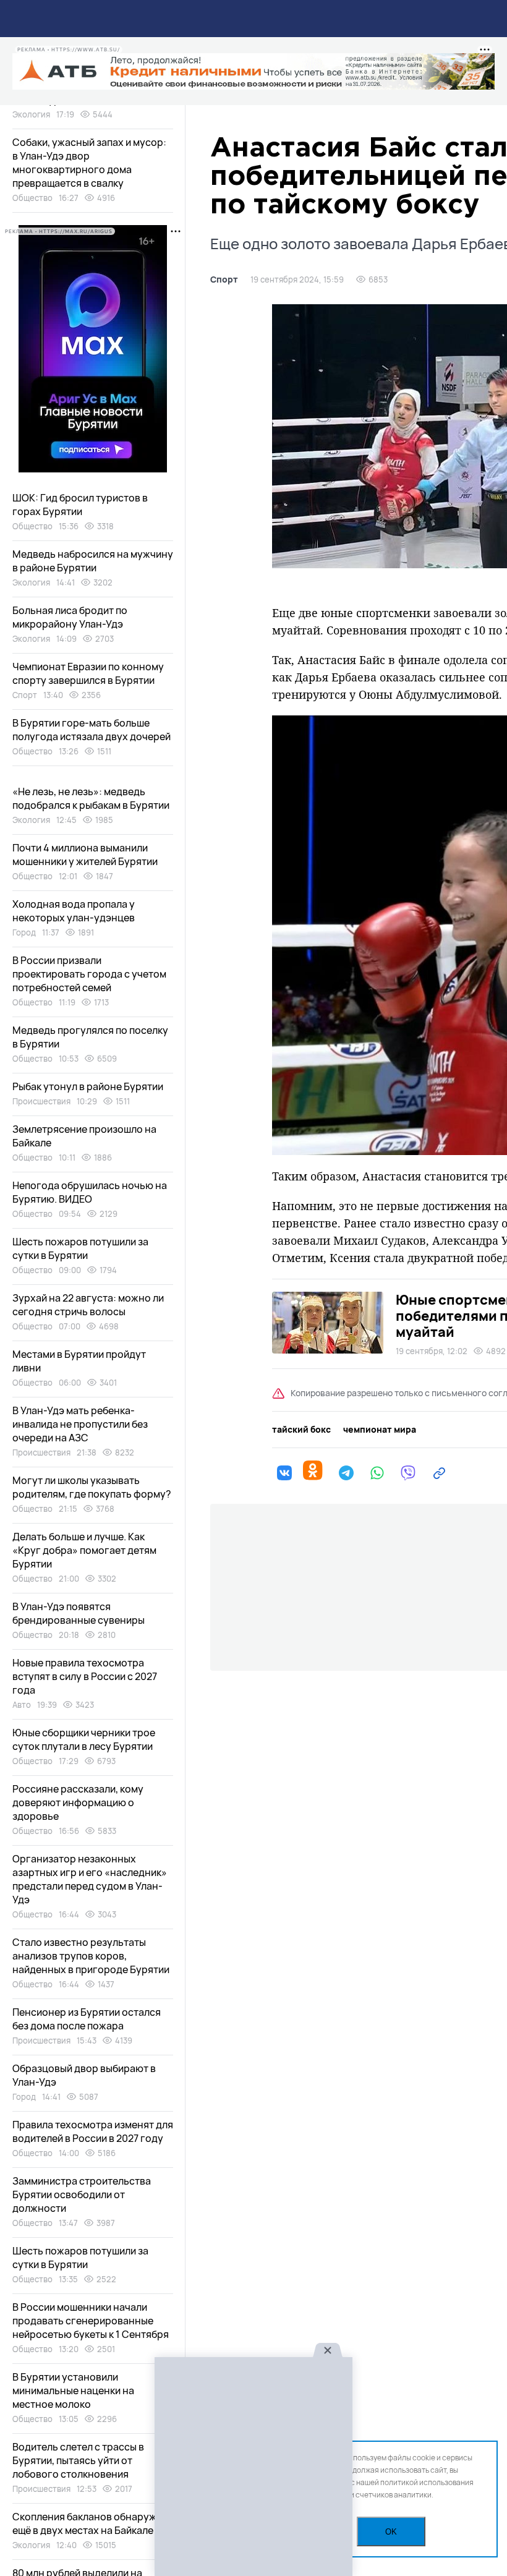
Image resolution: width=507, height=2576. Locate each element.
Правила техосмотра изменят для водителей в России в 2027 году (93, 2131)
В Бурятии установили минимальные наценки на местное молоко (73, 2390)
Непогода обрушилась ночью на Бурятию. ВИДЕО (90, 1192)
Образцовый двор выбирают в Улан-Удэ (84, 2075)
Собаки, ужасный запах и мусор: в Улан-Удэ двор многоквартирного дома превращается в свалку (89, 163)
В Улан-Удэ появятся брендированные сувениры (79, 1613)
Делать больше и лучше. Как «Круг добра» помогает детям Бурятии (84, 1550)
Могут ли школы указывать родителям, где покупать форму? (92, 1487)
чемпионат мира (380, 1430)
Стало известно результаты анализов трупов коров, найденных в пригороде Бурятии (91, 1956)
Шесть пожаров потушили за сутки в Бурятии (80, 1248)
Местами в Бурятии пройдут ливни (79, 1361)
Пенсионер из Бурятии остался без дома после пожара (87, 2019)
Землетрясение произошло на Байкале (84, 1136)
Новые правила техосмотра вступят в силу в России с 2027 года (85, 1676)
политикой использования (427, 2482)
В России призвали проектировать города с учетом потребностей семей (89, 974)
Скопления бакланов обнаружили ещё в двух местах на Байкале (93, 2523)
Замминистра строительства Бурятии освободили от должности (82, 2194)
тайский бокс (301, 1430)
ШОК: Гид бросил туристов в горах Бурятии (80, 505)
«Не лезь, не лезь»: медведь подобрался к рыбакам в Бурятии (91, 798)
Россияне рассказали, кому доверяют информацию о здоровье (78, 1802)
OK (391, 2532)
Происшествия (41, 1101)
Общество (32, 198)
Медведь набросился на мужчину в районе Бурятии (93, 561)
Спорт (224, 279)
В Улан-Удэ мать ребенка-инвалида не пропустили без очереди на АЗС (80, 1424)
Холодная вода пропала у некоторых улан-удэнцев (74, 911)
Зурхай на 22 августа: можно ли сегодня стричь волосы (88, 1305)
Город (24, 932)
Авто (22, 1705)
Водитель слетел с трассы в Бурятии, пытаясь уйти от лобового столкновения (78, 2460)
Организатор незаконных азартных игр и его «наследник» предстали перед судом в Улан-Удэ (90, 1879)
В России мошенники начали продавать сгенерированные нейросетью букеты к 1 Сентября (91, 2321)
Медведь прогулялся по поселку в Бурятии (90, 1037)
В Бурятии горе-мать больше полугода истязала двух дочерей (92, 730)
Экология (31, 114)
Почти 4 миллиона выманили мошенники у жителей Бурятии (85, 855)
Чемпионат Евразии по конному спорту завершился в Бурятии (88, 673)
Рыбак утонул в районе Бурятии (88, 1086)
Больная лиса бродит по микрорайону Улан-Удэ (70, 617)
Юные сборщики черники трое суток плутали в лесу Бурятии (84, 1739)
